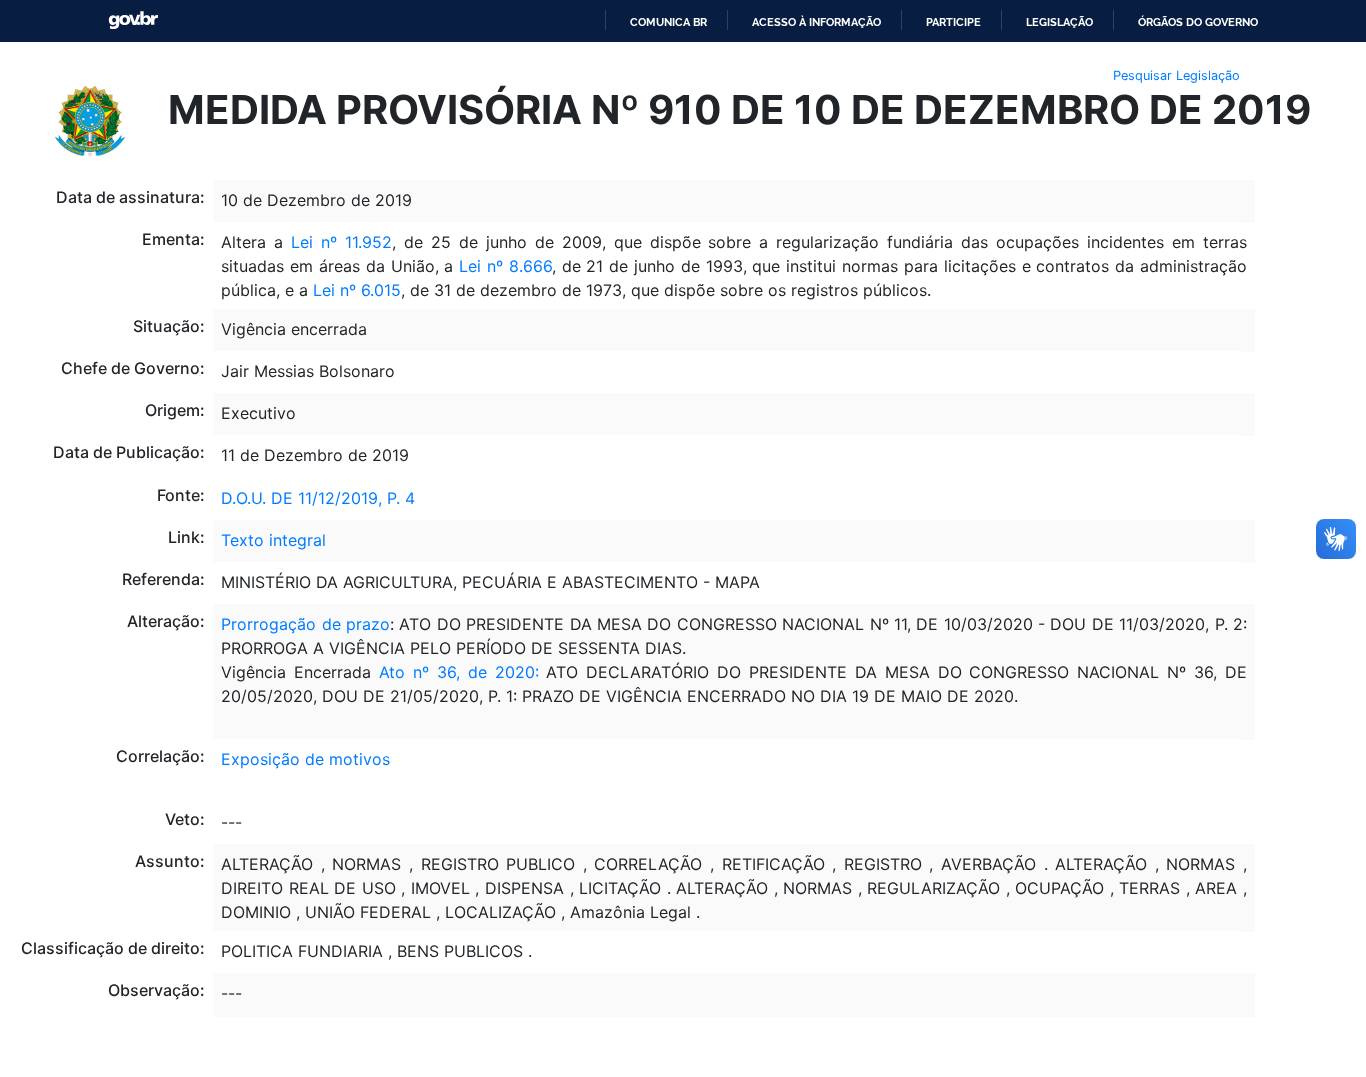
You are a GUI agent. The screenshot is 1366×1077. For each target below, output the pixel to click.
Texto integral (273, 540)
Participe (953, 22)
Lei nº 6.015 (357, 290)
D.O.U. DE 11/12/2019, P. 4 (318, 498)
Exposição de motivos (305, 759)
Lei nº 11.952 (341, 242)
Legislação (1059, 22)
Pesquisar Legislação (1176, 75)
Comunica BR (668, 22)
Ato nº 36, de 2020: (462, 672)
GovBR (133, 20)
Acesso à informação (816, 22)
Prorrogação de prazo (305, 624)
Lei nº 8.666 (505, 266)
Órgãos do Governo (1198, 22)
